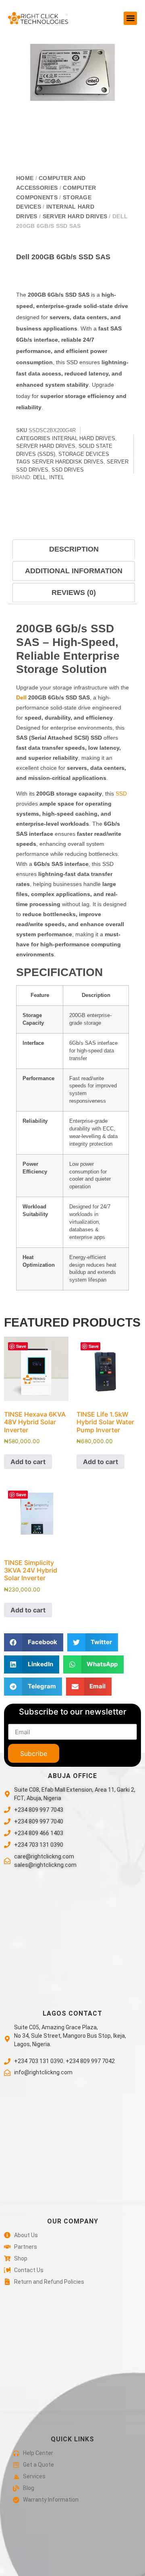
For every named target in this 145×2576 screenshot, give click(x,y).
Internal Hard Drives (84, 438)
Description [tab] (74, 549)
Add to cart (28, 1462)
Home (25, 178)
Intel (57, 477)
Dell (39, 477)
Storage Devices (84, 454)
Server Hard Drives (75, 216)
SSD (121, 794)
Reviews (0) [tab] (74, 593)
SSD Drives (68, 470)
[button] (130, 18)
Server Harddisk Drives (68, 462)
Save (21, 1346)
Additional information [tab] (74, 571)
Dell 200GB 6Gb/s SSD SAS (63, 257)
